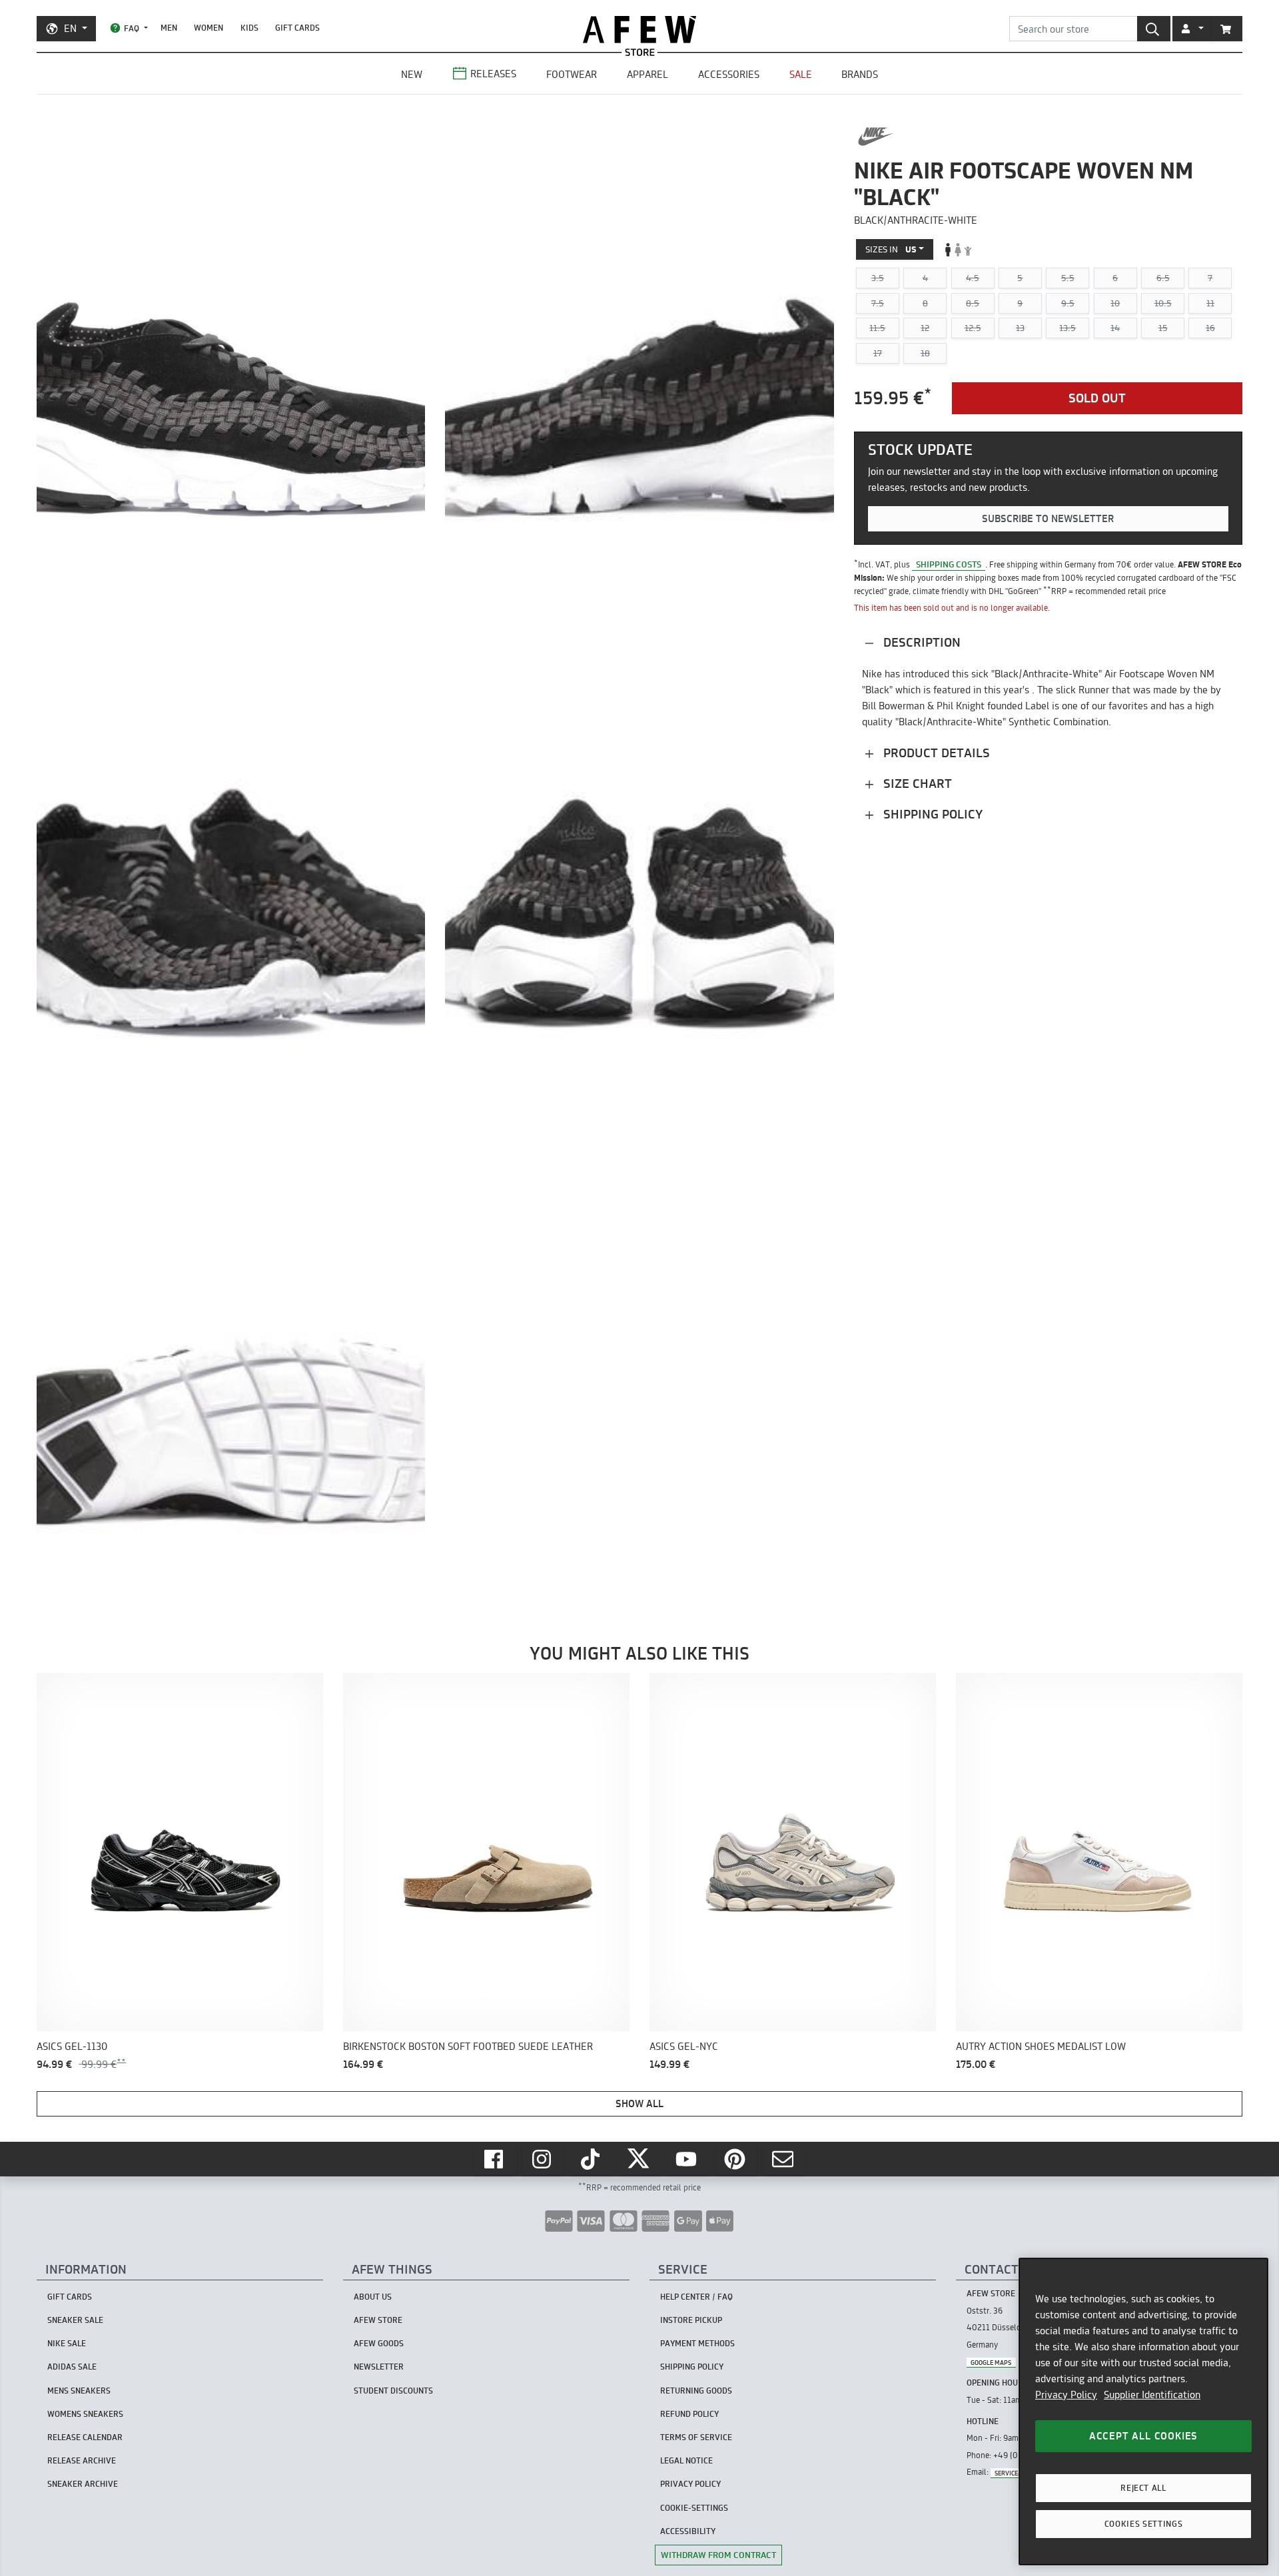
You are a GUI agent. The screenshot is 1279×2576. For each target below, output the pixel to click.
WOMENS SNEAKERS (85, 2414)
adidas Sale (72, 2367)
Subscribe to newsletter (1048, 519)
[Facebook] (495, 2159)
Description (920, 642)
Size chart (916, 784)
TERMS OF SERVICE (696, 2437)
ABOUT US (373, 2297)
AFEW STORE (639, 30)
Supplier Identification (1152, 2395)
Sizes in (891, 249)
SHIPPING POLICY (692, 2367)
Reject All (1143, 2488)
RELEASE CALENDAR (85, 2437)
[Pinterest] (736, 2159)
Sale (801, 74)
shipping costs (949, 564)
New (412, 74)
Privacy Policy (1066, 2395)
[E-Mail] (784, 2159)
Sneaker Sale (75, 2320)
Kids (249, 28)
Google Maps (991, 2362)
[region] (1143, 2412)
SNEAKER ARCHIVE (83, 2484)
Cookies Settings (1144, 2524)
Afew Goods (379, 2343)
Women (209, 28)
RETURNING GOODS (696, 2391)
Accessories (729, 74)
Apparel (647, 74)
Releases (493, 74)
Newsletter (379, 2367)
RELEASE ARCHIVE (82, 2460)
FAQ (132, 28)
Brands (860, 74)
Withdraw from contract (718, 2555)
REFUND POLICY (689, 2414)
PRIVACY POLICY (690, 2484)
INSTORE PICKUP (691, 2320)
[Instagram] (543, 2159)
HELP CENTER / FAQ (696, 2297)
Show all (639, 2103)
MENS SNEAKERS (79, 2391)
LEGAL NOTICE (686, 2460)
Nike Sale (67, 2343)
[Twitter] (639, 2159)
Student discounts (393, 2391)
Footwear (572, 74)
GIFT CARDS (297, 28)
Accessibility (688, 2531)
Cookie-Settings (694, 2508)
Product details (935, 753)
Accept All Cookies (1143, 2436)
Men (169, 28)
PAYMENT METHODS (697, 2343)
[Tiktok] (592, 2159)
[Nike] (876, 137)
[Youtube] (687, 2159)
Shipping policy (931, 814)
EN (70, 28)
